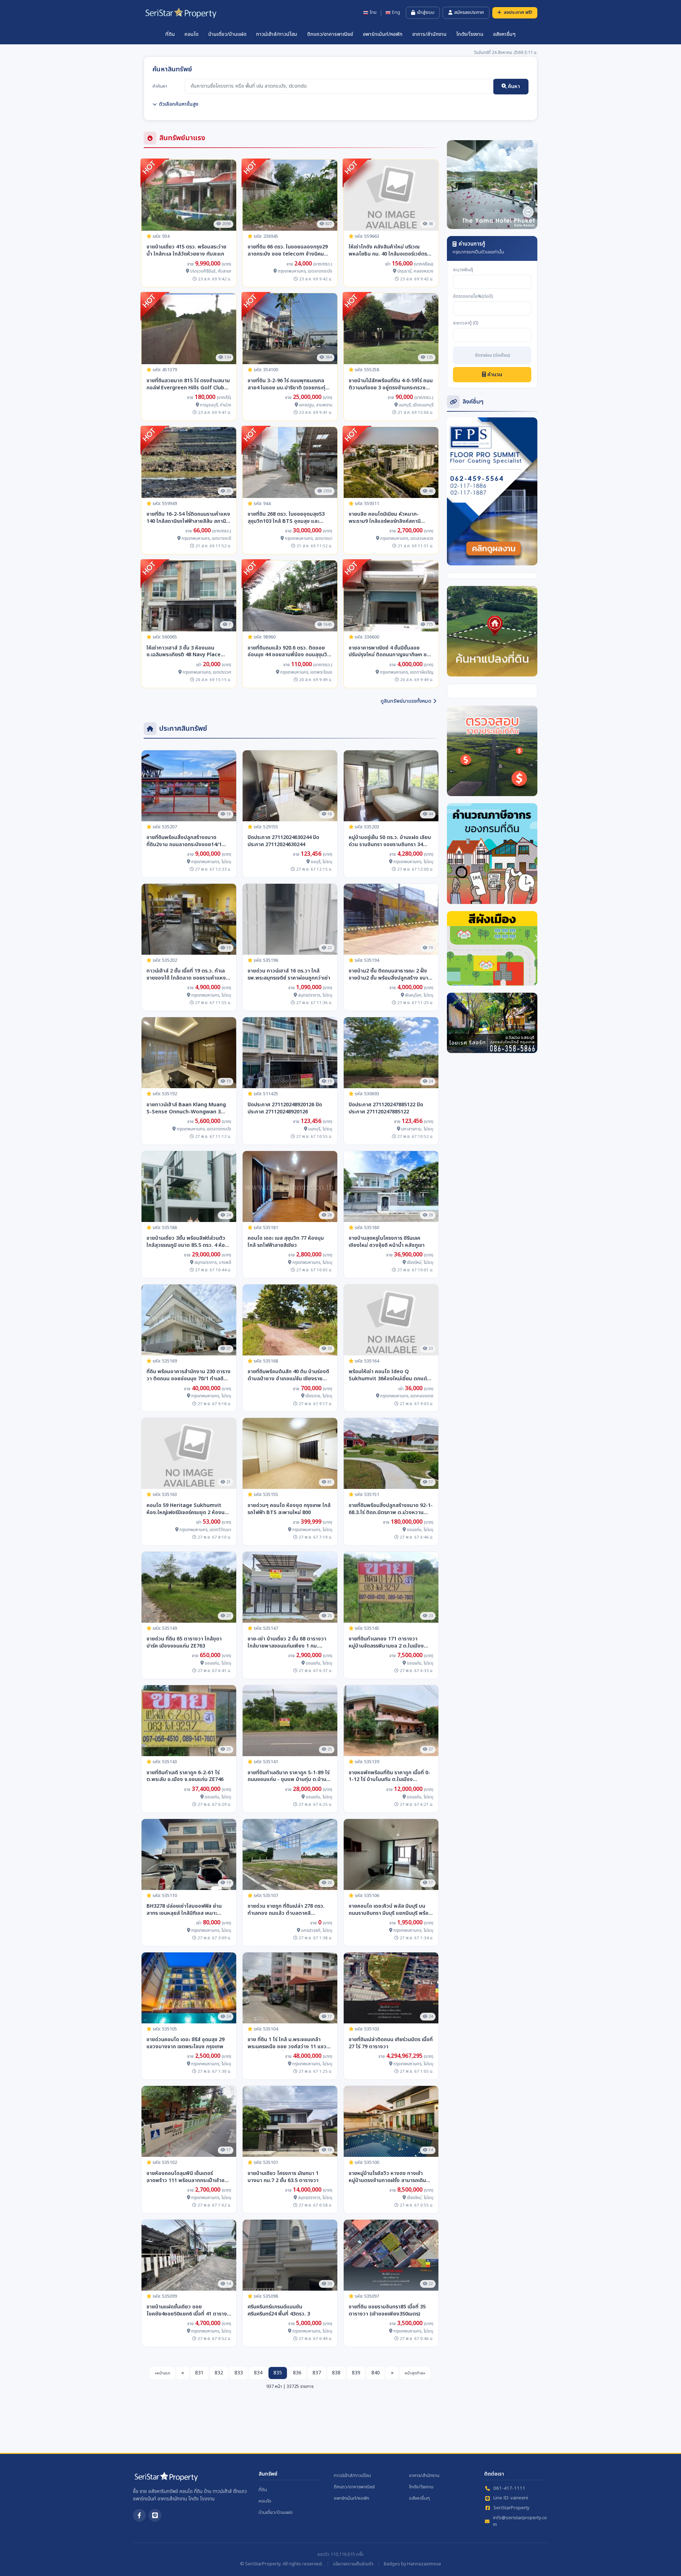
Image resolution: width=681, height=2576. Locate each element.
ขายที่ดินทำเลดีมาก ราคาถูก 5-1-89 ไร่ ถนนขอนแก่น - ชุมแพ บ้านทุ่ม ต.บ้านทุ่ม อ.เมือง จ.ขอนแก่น (289, 1776)
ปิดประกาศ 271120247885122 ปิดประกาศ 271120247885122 (386, 1108)
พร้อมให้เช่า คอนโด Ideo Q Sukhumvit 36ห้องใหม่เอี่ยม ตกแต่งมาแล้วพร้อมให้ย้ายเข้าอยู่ (389, 1375)
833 (239, 2373)
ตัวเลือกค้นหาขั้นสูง (179, 104)
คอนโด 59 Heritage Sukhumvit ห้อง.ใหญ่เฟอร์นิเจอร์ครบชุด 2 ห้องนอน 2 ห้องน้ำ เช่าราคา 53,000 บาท (189, 1509)
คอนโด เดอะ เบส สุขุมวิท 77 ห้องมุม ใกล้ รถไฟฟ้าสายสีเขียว (286, 1242)
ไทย (373, 13)
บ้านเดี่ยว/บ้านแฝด (227, 34)
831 (199, 2373)
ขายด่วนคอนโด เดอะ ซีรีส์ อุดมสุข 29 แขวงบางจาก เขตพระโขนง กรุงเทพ (186, 2043)
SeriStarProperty (511, 2508)
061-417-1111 (509, 2489)
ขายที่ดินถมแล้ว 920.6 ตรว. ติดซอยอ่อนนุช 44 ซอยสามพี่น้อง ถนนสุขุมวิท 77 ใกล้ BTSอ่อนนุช (289, 652)
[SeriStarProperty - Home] (166, 2479)
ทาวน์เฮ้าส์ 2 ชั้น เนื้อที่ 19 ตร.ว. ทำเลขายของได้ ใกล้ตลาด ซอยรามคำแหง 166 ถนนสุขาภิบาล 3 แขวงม (186, 975)
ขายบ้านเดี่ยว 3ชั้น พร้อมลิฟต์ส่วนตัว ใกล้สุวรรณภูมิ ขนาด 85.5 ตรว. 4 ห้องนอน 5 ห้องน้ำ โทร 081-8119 (187, 1242)
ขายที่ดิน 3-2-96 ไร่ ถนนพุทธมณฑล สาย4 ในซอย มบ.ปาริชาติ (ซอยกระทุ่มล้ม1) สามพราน (288, 384)
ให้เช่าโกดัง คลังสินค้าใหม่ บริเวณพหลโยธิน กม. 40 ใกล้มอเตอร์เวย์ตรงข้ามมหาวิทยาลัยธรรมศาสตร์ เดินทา (389, 251)
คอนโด (192, 34)
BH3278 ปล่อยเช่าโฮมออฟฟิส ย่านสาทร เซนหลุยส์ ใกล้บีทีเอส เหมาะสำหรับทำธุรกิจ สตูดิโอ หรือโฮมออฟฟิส (189, 1910)
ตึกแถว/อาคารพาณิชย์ (330, 34)
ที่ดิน (170, 34)
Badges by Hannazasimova (412, 2564)
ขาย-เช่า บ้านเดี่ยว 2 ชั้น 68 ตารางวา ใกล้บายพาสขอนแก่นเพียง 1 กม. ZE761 (287, 1643)
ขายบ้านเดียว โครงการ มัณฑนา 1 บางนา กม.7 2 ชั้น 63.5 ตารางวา (283, 2177)
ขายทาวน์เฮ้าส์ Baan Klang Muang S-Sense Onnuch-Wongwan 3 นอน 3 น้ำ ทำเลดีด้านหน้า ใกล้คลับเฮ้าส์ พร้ (188, 1108)
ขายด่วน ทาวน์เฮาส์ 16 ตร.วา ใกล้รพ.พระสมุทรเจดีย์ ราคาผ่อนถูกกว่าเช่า (289, 975)
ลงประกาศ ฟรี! (518, 12)
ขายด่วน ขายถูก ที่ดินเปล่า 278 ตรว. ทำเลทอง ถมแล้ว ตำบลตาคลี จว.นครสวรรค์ (286, 1910)
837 (317, 2373)
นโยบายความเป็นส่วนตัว (353, 2564)
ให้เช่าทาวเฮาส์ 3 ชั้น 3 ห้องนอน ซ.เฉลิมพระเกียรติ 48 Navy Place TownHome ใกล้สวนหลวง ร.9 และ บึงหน (186, 652)
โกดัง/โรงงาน (470, 34)
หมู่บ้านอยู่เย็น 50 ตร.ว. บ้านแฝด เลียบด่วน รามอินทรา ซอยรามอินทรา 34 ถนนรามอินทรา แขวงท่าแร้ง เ (390, 841)
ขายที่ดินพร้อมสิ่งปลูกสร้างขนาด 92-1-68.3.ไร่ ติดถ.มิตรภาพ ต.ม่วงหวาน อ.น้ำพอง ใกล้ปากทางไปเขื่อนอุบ (391, 1509)
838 (336, 2373)
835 (278, 2373)
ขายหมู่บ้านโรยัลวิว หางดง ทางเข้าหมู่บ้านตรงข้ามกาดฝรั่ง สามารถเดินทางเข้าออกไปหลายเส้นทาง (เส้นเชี (387, 2177)
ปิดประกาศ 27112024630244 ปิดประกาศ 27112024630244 (283, 841)
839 (356, 2373)
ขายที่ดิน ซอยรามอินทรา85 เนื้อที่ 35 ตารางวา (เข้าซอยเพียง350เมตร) (387, 2311)
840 (376, 2373)
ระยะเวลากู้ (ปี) (466, 323)
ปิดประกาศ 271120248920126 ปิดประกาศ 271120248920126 (285, 1108)
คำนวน (494, 375)
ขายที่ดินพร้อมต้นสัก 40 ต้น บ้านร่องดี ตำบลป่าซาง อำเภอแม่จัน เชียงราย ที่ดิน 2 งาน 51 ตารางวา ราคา (288, 1375)
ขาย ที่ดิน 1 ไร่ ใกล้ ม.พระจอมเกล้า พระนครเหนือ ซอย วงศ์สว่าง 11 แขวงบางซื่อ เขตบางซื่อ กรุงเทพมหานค (289, 2043)
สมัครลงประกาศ (469, 12)
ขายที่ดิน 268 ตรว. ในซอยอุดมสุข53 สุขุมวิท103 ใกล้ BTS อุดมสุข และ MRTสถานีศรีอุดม (286, 518)
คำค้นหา (160, 86)
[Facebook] (139, 2515)
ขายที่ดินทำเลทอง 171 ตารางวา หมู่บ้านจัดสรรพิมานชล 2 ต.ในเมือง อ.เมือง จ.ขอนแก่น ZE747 (386, 1643)
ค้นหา (513, 86)
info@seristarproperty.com (520, 2522)
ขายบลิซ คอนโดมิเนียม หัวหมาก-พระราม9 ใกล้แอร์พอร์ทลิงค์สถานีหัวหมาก (385, 518)
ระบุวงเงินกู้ (463, 270)
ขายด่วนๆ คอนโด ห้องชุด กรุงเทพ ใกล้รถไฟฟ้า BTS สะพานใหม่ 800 (289, 1509)
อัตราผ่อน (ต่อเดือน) (492, 356)
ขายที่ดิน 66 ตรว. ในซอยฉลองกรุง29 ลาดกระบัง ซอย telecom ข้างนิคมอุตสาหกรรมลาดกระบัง (288, 251)
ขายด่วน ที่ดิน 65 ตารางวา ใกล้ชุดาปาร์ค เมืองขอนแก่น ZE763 (184, 1643)
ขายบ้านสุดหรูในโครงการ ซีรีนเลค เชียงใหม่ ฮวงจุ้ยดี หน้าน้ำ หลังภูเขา (387, 1242)
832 (219, 2373)
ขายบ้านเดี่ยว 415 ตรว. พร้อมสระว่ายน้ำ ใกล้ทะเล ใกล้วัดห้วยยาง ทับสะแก (186, 251)
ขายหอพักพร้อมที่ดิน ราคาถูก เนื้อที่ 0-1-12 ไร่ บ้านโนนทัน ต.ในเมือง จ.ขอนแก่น (389, 1776)
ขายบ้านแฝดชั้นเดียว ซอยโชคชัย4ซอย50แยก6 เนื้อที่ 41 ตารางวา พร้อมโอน (187, 2311)
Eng (396, 13)
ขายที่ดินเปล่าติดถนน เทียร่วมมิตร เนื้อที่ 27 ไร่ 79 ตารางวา (391, 2043)
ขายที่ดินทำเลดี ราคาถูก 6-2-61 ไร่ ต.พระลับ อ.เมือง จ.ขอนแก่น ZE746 (185, 1776)
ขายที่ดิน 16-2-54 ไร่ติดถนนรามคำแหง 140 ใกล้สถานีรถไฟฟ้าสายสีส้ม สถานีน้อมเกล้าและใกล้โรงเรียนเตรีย (188, 518)
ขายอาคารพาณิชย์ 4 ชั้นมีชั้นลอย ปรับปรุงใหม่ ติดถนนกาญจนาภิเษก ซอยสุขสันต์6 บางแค (391, 652)
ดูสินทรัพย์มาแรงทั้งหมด (406, 701)
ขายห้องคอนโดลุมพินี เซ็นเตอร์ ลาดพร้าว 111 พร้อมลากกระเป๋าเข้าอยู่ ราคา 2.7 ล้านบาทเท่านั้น (187, 2177)
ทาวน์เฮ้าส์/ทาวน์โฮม (277, 34)
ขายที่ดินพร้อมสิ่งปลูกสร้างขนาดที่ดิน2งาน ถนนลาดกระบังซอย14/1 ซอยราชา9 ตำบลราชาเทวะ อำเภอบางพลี (184, 841)
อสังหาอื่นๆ (504, 34)
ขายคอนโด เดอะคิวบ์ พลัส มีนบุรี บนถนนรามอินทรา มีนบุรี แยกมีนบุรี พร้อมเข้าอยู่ (390, 1910)
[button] (454, 185)
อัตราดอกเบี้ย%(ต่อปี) (473, 297)
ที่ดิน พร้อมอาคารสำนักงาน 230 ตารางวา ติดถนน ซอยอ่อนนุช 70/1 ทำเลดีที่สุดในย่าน (189, 1375)
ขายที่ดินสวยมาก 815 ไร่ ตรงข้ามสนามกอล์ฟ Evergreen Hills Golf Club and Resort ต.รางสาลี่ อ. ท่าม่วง (188, 384)
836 (297, 2373)
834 (258, 2373)
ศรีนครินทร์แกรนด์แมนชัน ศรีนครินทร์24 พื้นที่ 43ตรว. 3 (279, 2311)
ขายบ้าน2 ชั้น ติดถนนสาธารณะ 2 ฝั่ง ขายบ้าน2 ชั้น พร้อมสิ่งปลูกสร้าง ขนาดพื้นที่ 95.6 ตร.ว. (390, 975)
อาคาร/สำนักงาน (429, 34)
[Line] (155, 2515)
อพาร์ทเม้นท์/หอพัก (383, 34)
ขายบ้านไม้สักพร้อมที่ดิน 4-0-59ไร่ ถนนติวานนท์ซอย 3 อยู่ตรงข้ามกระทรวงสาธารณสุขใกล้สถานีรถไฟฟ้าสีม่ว (391, 384)
